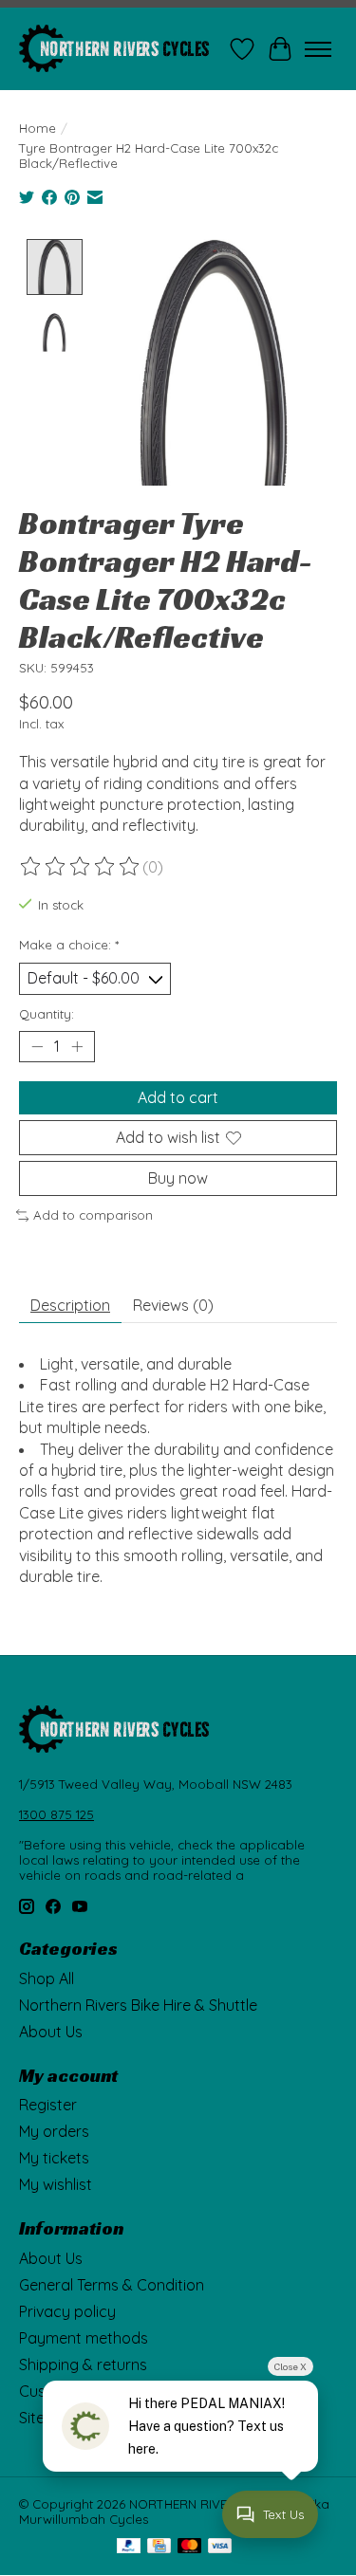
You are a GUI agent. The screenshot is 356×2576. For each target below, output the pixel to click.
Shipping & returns (83, 2364)
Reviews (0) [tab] (173, 1305)
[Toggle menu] (318, 49)
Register (48, 2105)
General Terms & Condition (112, 2285)
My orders (54, 2131)
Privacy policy (67, 2311)
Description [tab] (70, 1305)
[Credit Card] (159, 2547)
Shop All (47, 1978)
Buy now (178, 1178)
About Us (51, 2032)
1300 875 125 (56, 1814)
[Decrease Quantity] (37, 1046)
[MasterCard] (190, 2547)
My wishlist (56, 2184)
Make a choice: (69, 945)
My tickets (54, 2158)
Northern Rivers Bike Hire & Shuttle (138, 2005)
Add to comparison (93, 1215)
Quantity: (47, 1014)
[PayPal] (129, 2547)
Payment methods (84, 2338)
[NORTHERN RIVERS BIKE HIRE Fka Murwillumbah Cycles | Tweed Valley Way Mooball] (114, 49)
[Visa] (220, 2547)
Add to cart (178, 1097)
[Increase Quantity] (77, 1046)
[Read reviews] (81, 867)
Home (37, 128)
